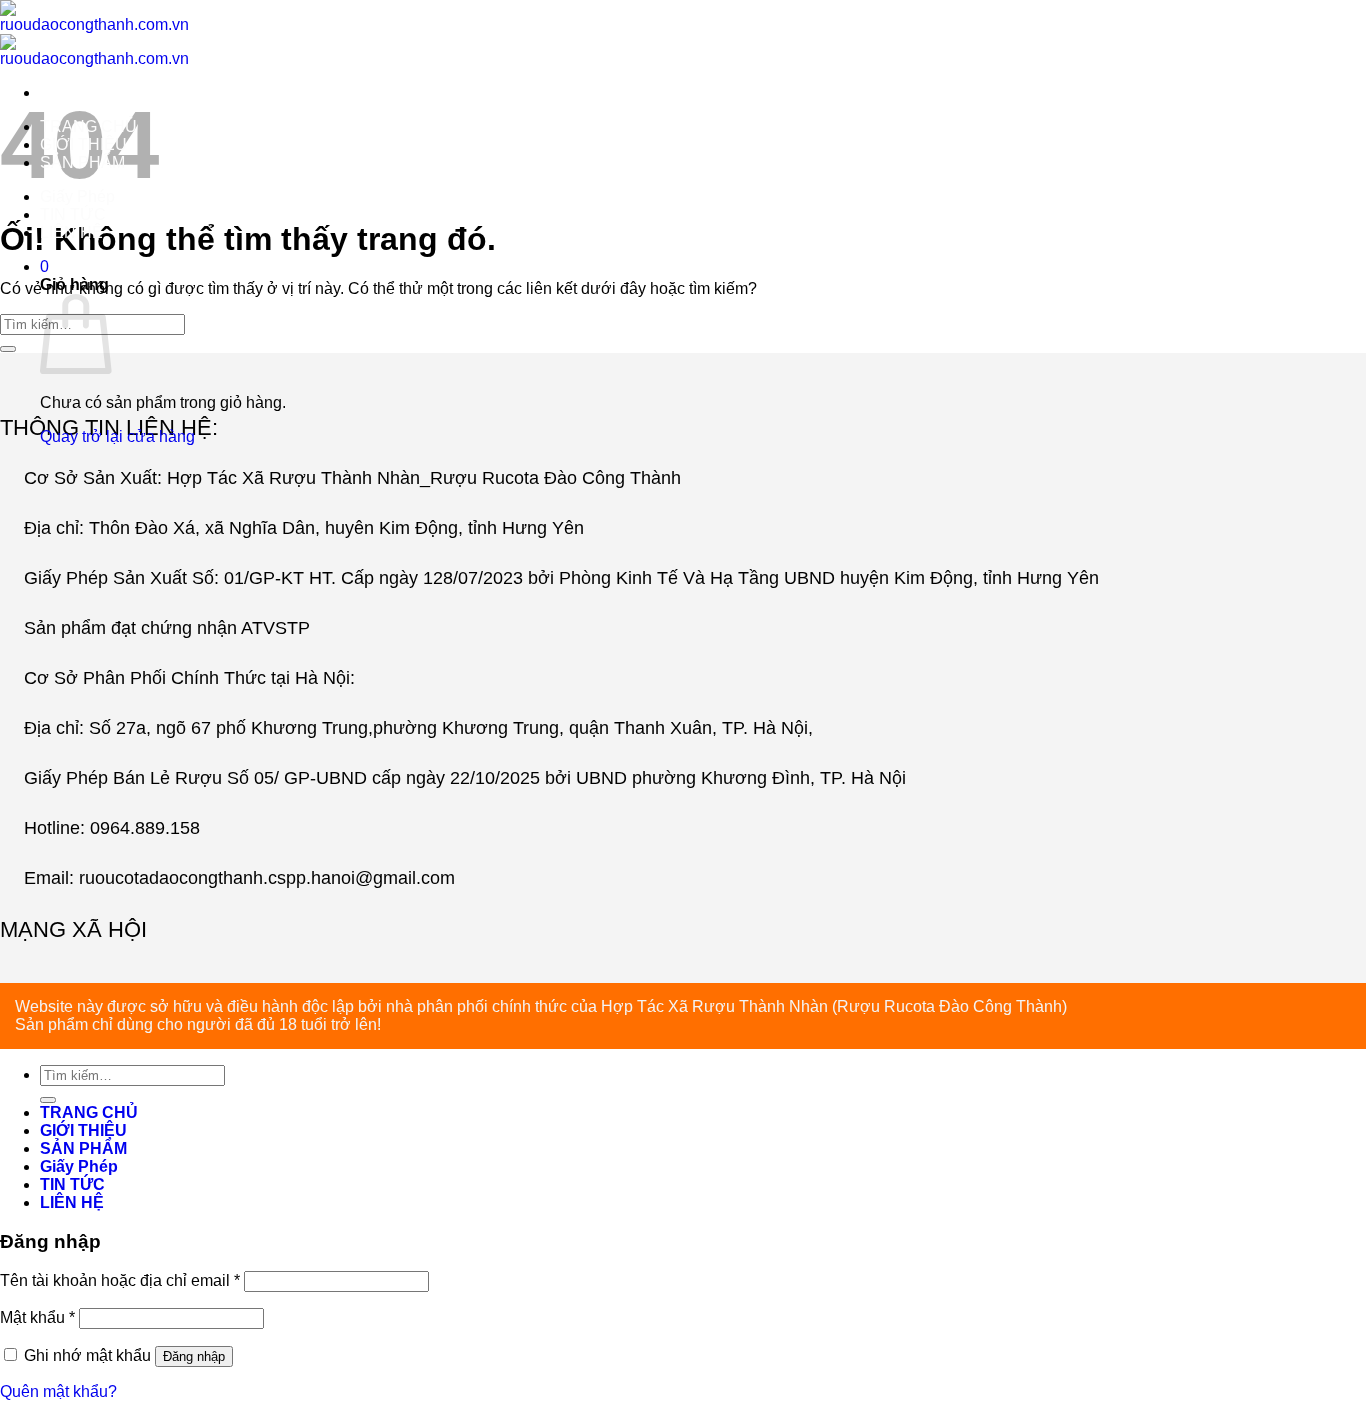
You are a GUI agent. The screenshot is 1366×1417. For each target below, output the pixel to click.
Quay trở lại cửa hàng (117, 436)
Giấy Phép (77, 196)
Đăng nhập (194, 1356)
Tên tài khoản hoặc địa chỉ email (120, 1280)
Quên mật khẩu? (58, 1391)
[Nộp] (48, 1100)
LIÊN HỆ (71, 232)
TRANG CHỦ (88, 126)
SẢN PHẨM (82, 162)
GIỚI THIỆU (83, 144)
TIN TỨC (73, 214)
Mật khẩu (37, 1317)
